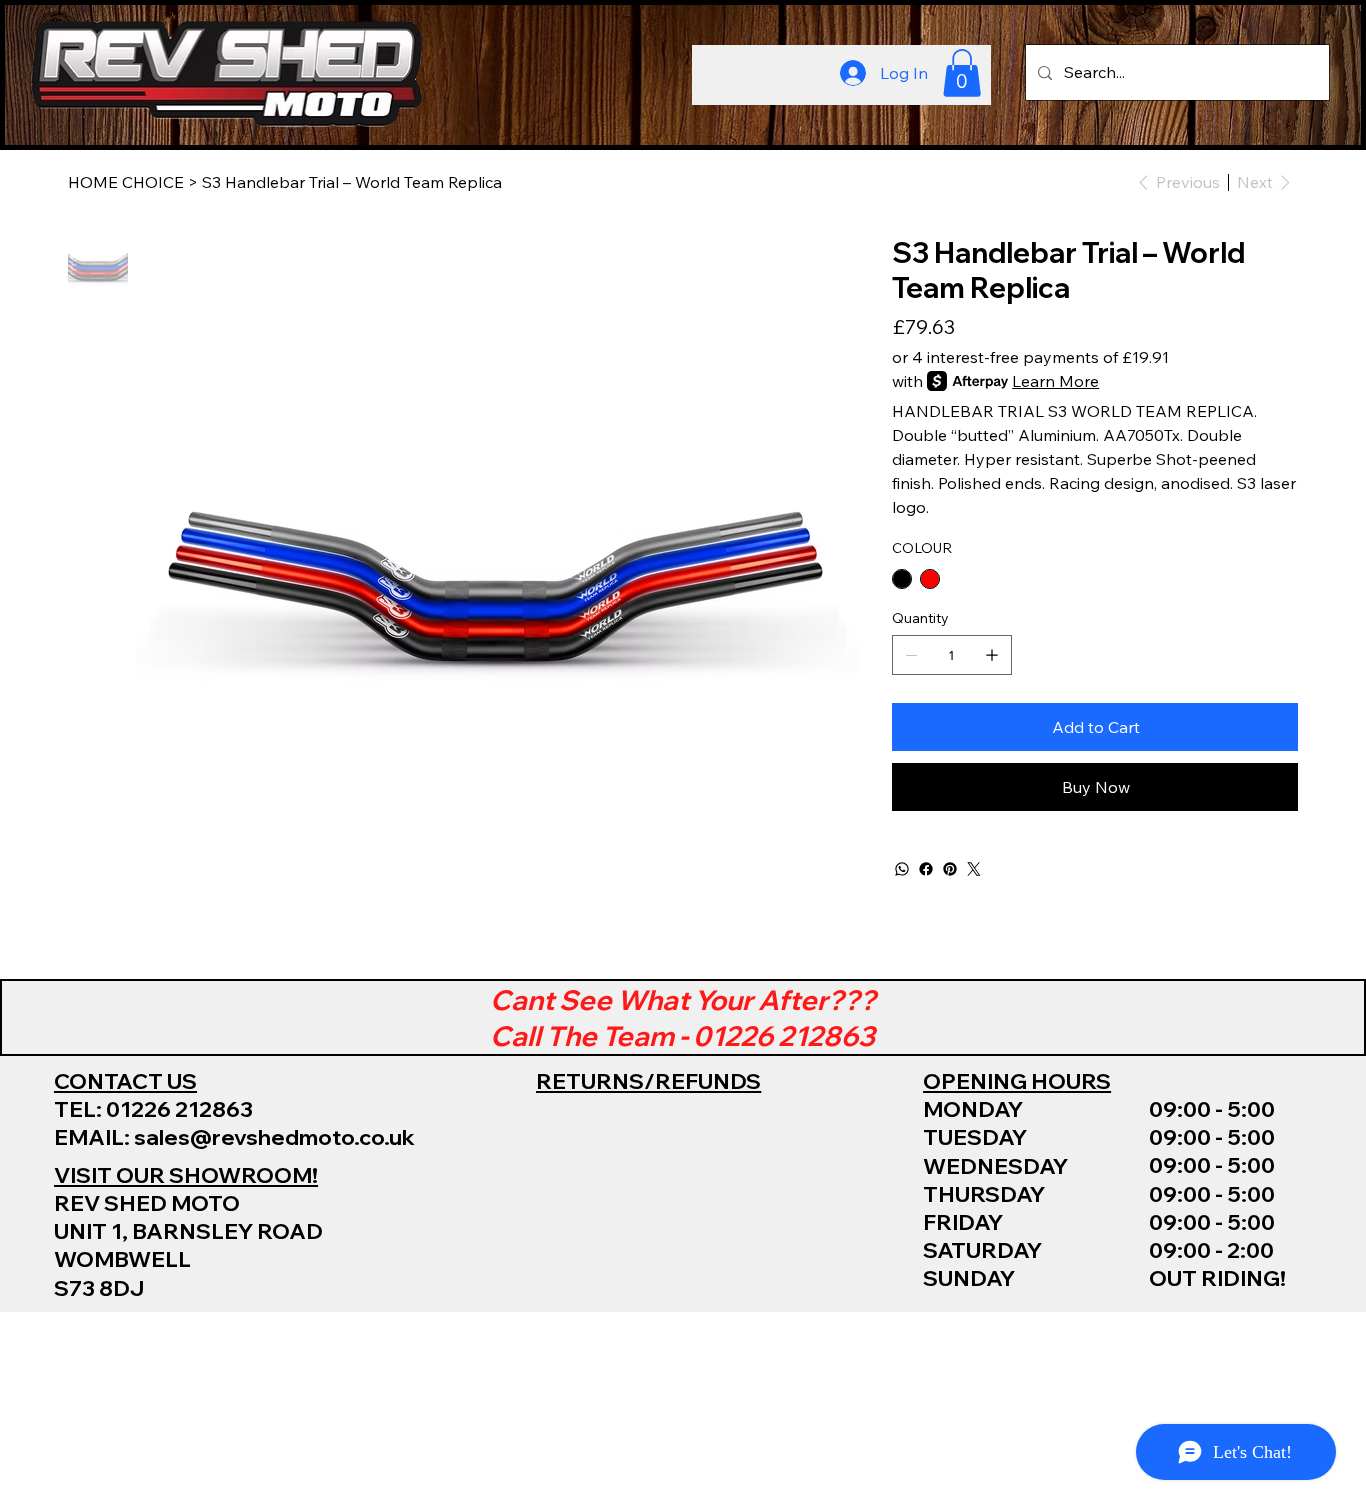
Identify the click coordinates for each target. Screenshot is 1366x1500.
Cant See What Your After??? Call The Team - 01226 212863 (683, 1017)
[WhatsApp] (902, 869)
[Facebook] (926, 869)
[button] (962, 73)
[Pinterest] (950, 869)
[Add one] (992, 655)
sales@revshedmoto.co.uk (274, 1136)
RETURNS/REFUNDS (648, 1080)
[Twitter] (974, 869)
